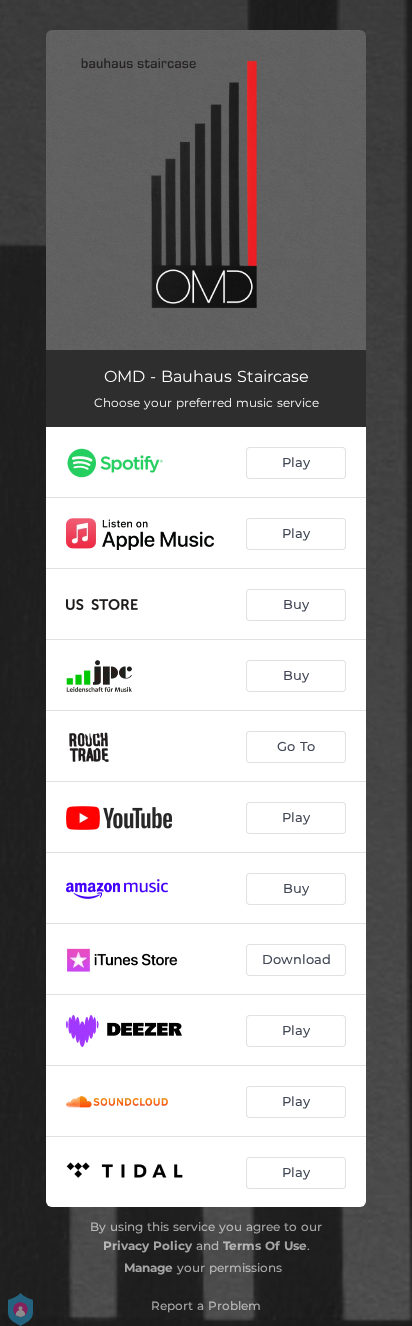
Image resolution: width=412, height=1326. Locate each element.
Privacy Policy (147, 1245)
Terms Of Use (265, 1245)
